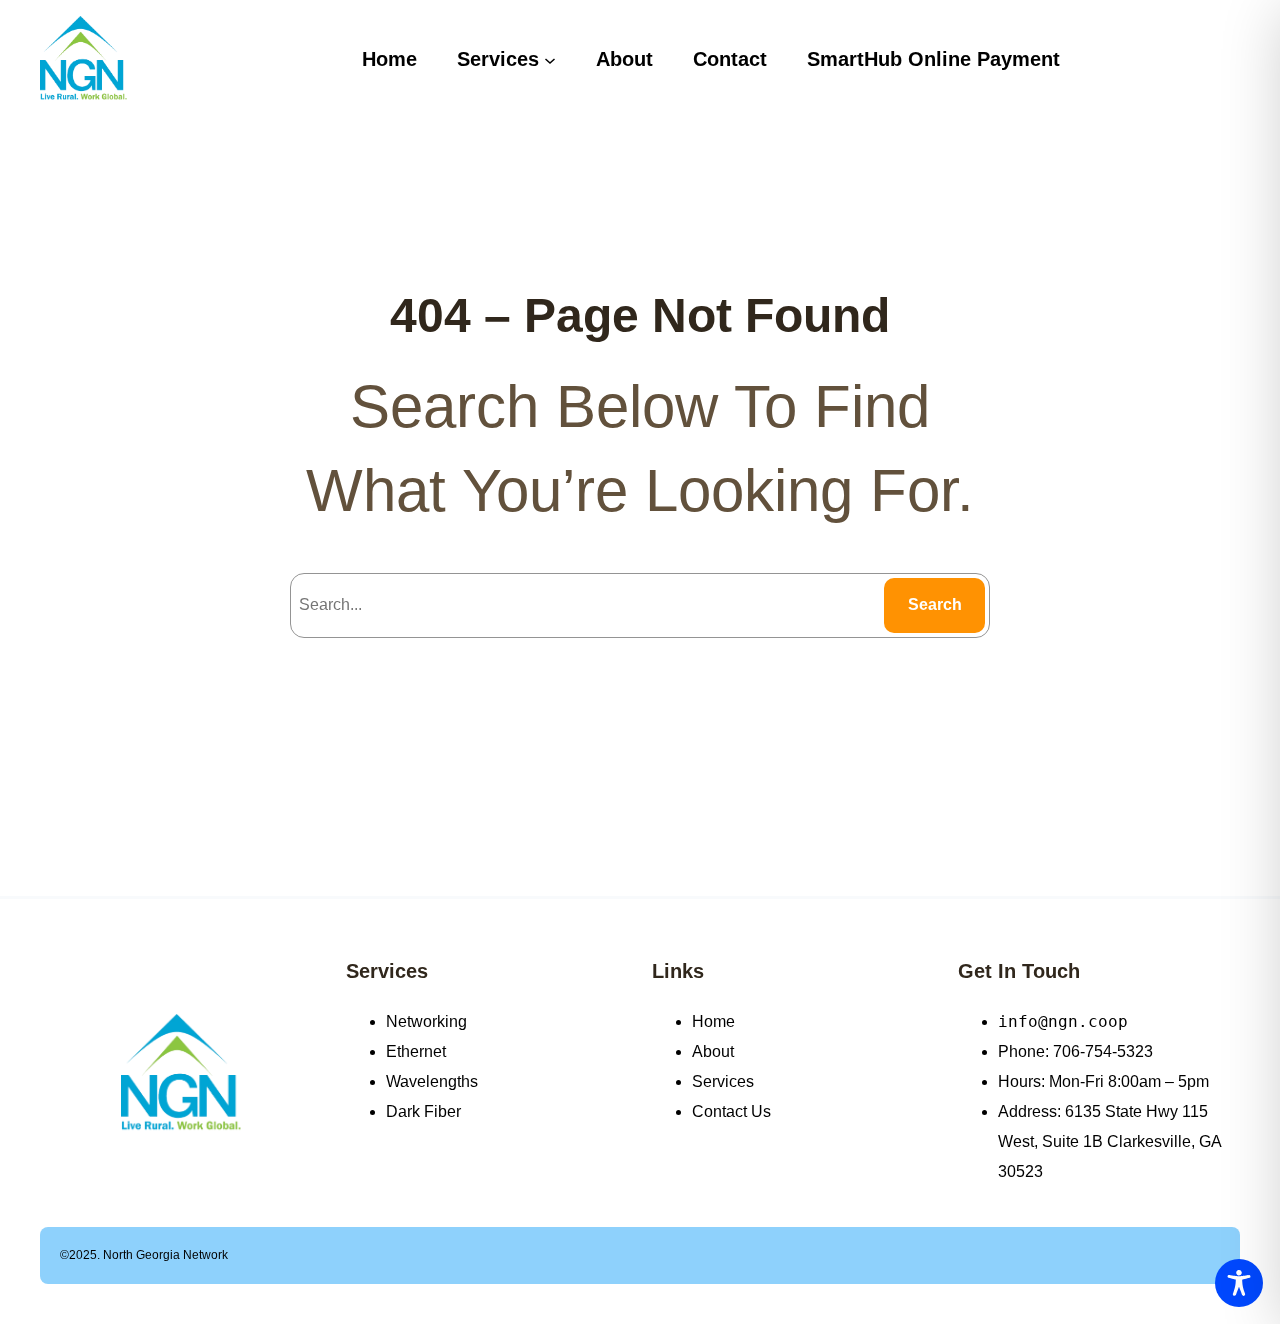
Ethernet (416, 1051)
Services (387, 971)
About (713, 1051)
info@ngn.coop (1063, 1021)
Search (935, 604)
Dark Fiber (423, 1111)
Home (713, 1021)
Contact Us (731, 1111)
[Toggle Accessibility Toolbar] (1239, 1283)
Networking (426, 1021)
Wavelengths (432, 1081)
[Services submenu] (550, 59)
